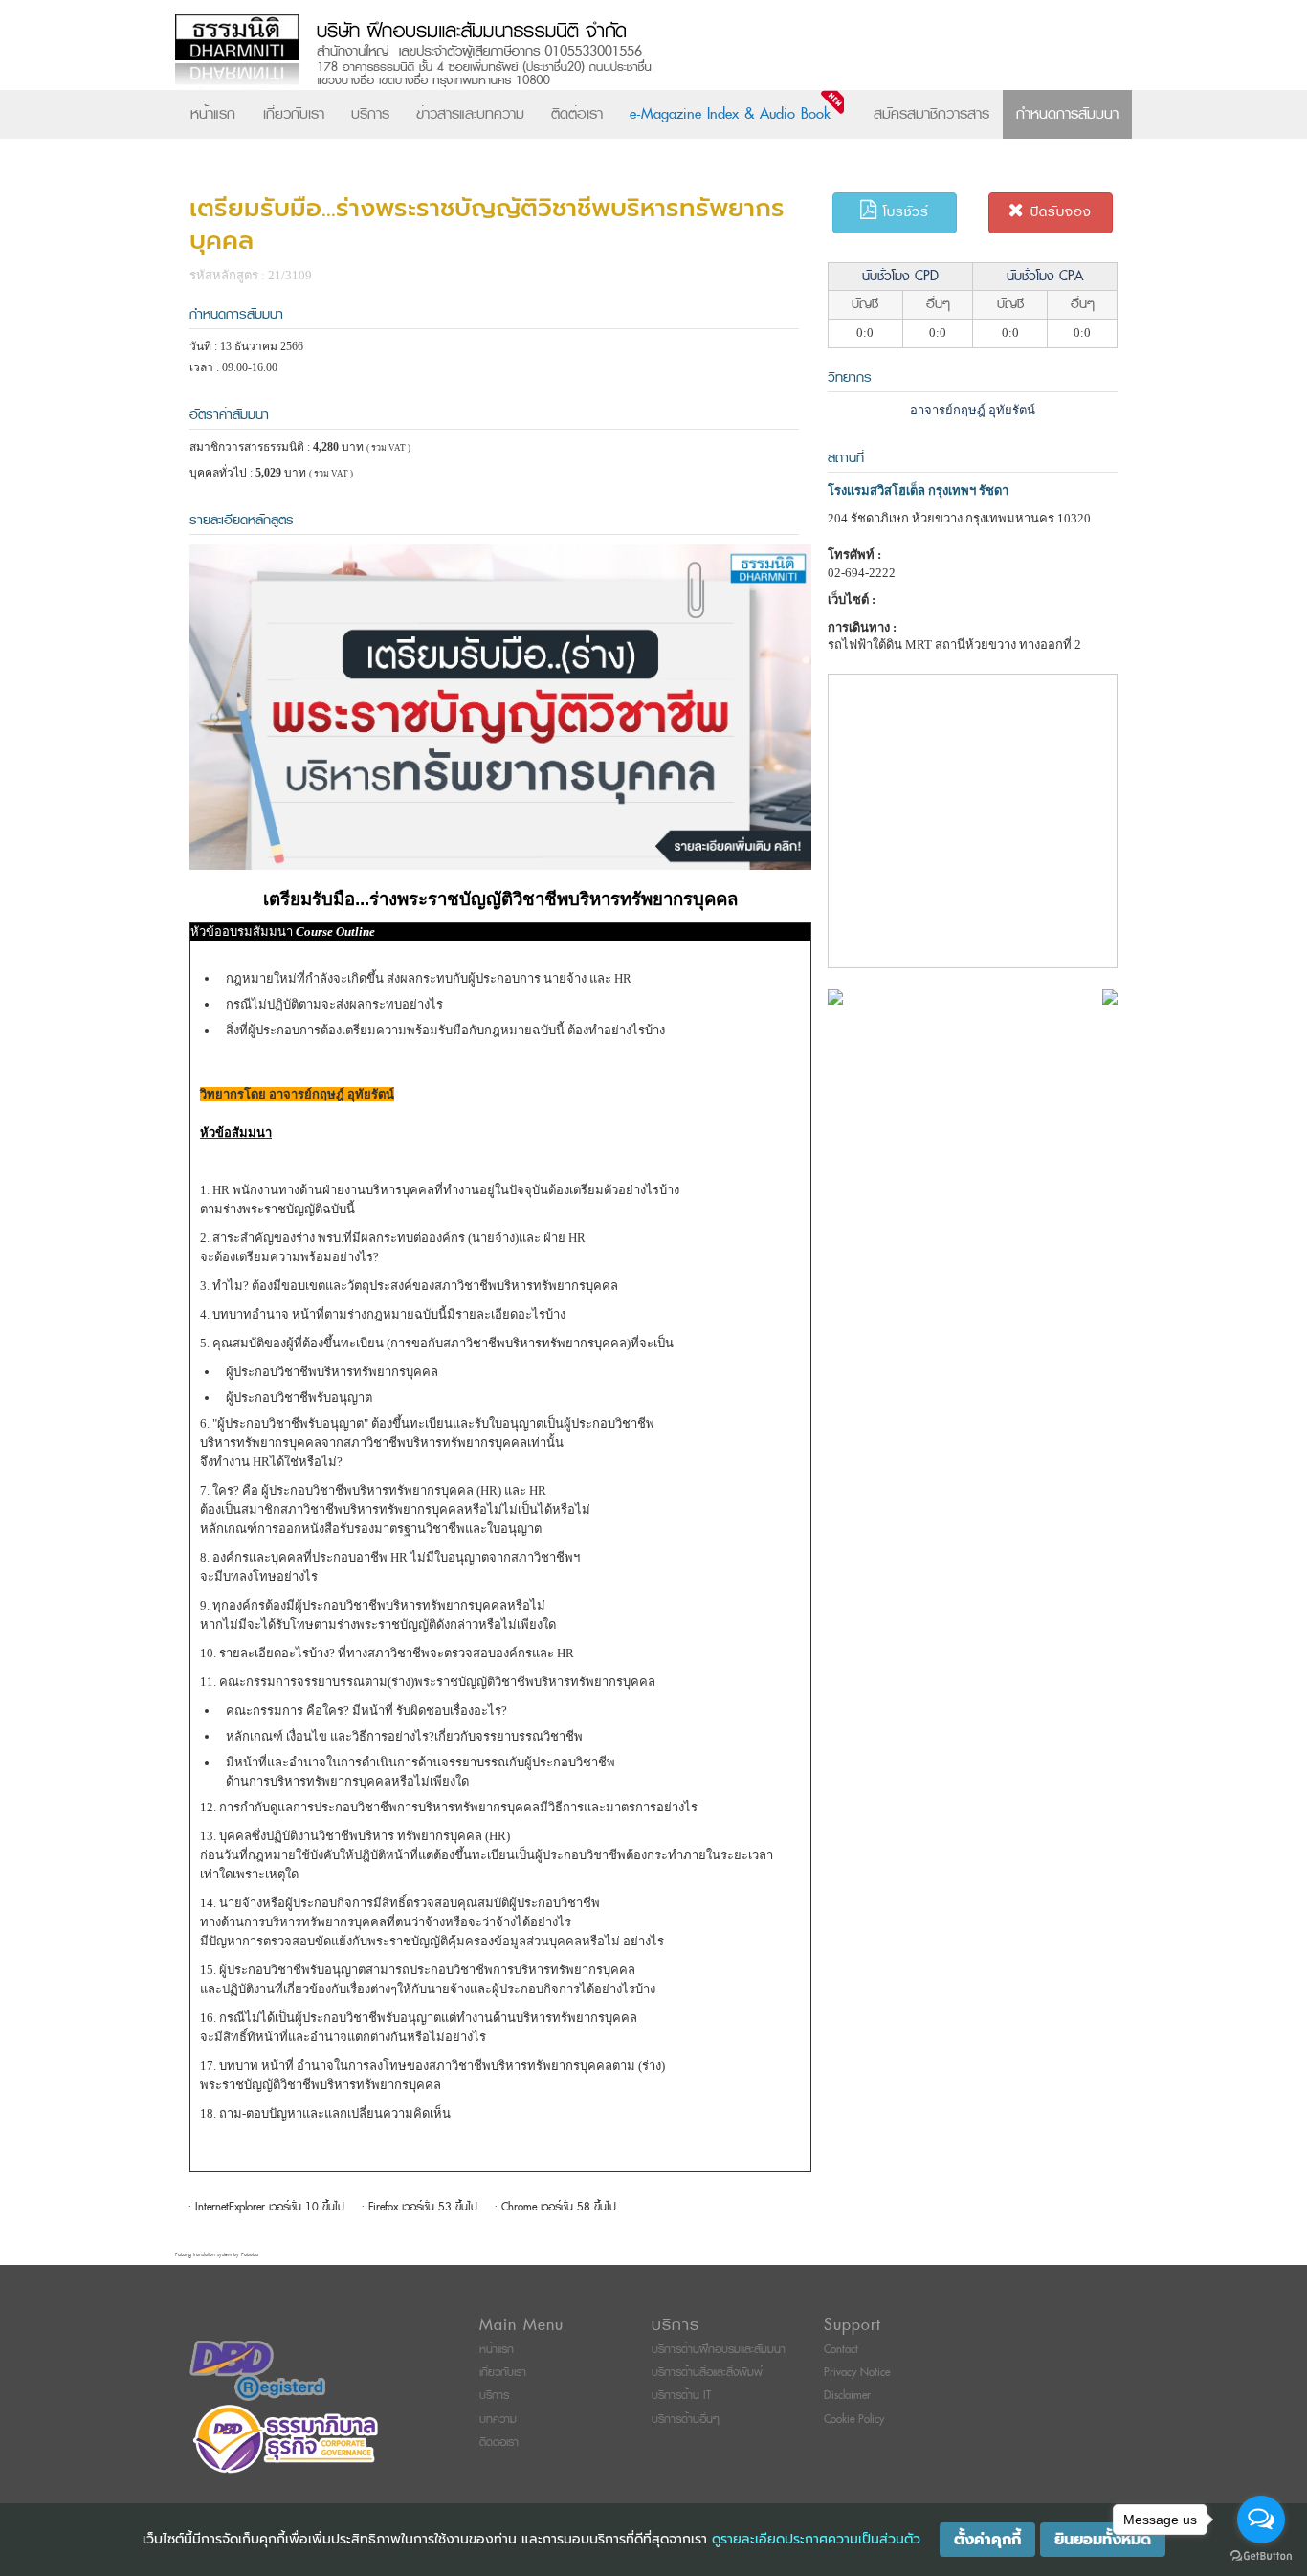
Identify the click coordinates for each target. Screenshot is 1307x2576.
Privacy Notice (857, 2373)
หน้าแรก (213, 114)
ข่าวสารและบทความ (470, 114)
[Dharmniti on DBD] (257, 2370)
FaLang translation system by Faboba (217, 2255)
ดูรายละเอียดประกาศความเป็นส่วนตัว (816, 2539)
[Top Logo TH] (614, 52)
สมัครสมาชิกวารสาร (931, 114)
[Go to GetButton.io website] (1261, 2556)
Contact (841, 2350)
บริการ (370, 114)
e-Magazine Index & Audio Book (730, 114)
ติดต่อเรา (577, 114)
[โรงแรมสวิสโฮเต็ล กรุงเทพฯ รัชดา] (835, 996)
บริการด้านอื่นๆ (686, 2420)
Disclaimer (847, 2396)
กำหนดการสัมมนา (1067, 114)
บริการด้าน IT (681, 2396)
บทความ (498, 2420)
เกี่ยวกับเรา (294, 114)
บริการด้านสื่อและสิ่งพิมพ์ (707, 2373)
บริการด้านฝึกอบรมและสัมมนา (719, 2350)
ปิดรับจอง (1058, 212)
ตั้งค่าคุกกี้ (987, 2540)
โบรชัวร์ (903, 212)
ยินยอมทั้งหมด (1103, 2540)
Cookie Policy (854, 2420)
